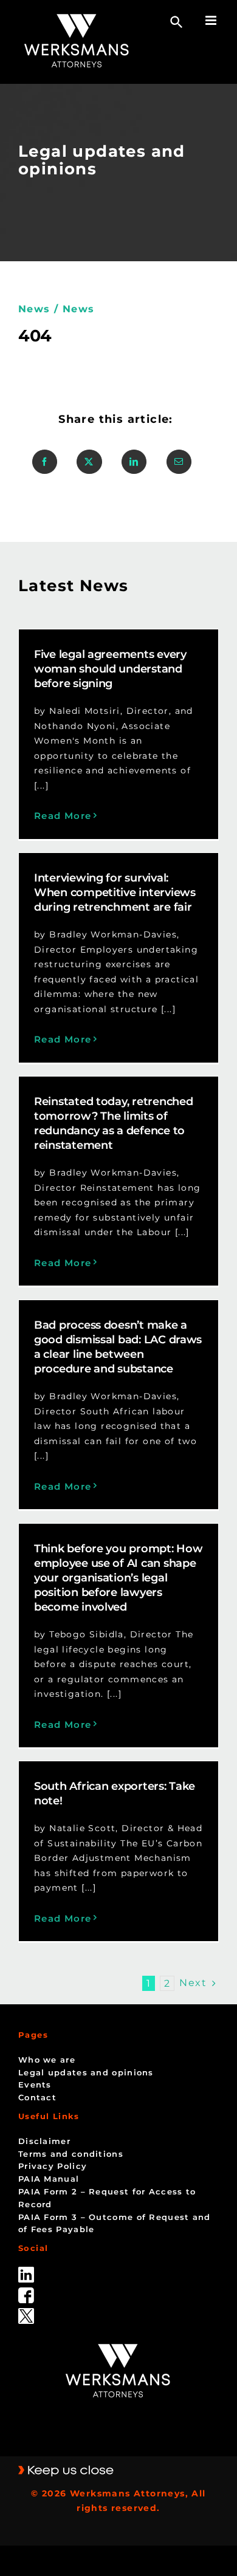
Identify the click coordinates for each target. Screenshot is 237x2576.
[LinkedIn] (134, 462)
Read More (63, 816)
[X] (89, 462)
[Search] (177, 22)
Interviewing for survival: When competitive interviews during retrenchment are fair (115, 892)
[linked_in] (26, 2271)
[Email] (179, 462)
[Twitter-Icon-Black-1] (26, 2312)
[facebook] (26, 2292)
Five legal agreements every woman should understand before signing (110, 669)
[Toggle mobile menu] (212, 20)
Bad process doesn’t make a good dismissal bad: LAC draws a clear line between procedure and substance (118, 1347)
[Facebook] (45, 462)
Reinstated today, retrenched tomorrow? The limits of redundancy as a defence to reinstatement (113, 1123)
